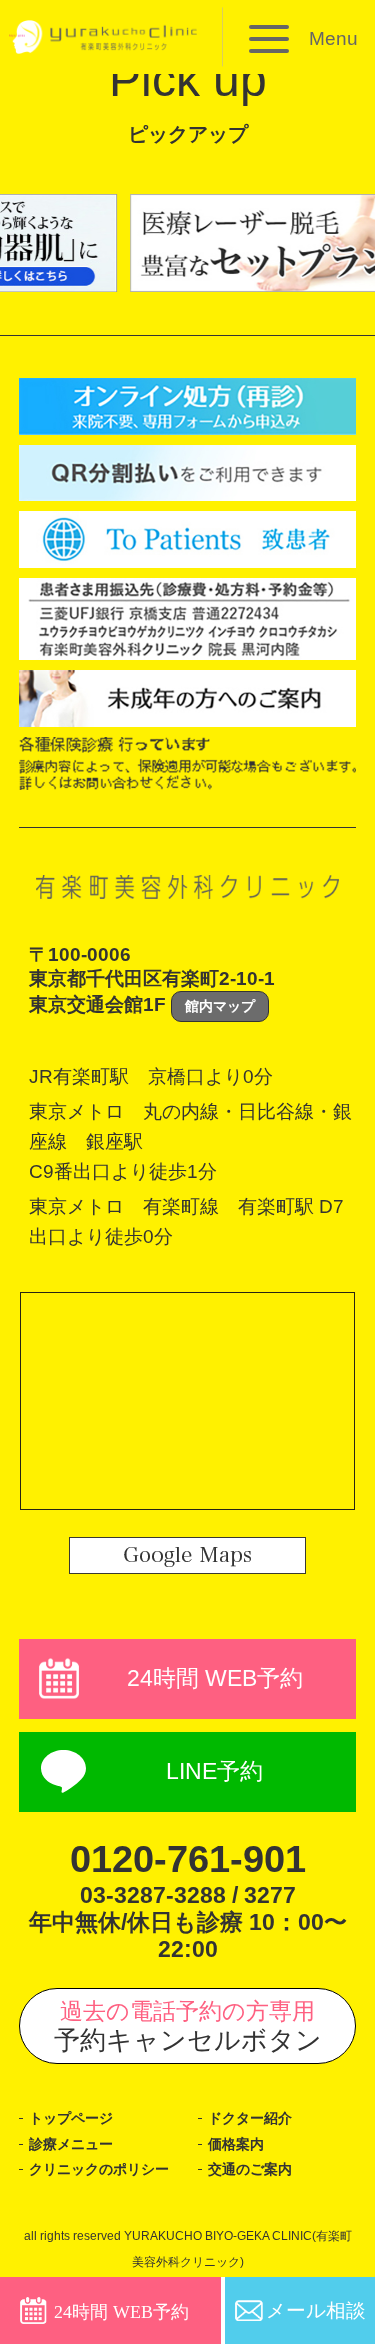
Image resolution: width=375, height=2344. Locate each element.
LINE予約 (214, 1771)
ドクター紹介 (250, 2118)
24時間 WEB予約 (215, 1678)
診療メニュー (71, 2144)
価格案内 (236, 2144)
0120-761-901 (188, 1859)
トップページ (71, 2118)
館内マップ (220, 1006)
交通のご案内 (250, 2169)
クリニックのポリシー (99, 2169)
